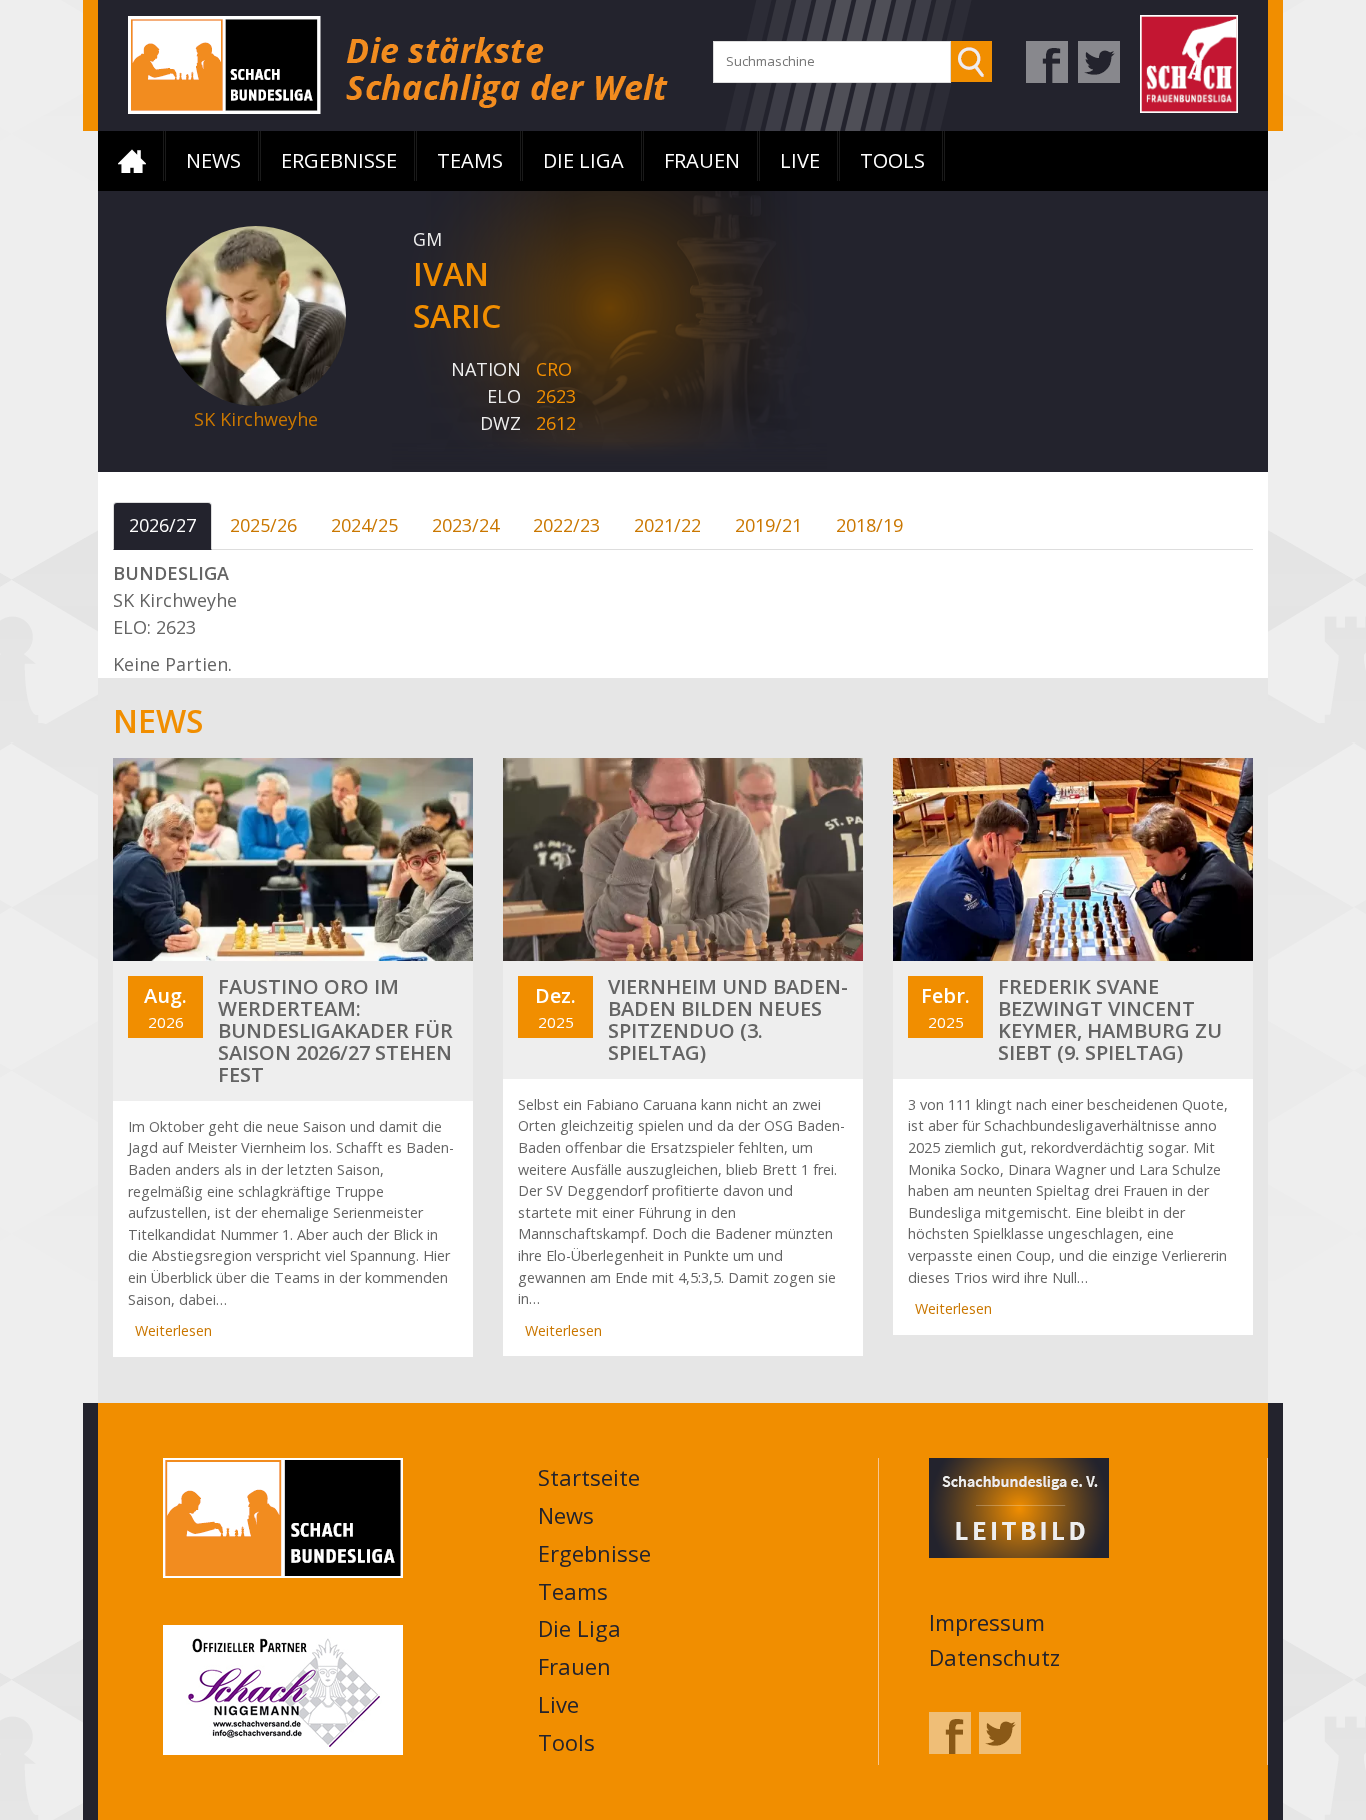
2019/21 (768, 525)
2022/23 (566, 525)
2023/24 (465, 525)
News (213, 160)
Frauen (702, 160)
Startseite (132, 161)
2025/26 (263, 525)
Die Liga (583, 160)
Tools (892, 160)
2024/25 (364, 525)
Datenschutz (994, 1657)
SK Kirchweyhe (256, 419)
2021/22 (667, 525)
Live (800, 160)
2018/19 (869, 525)
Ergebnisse (339, 160)
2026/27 (162, 525)
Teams (470, 160)
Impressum (987, 1622)
